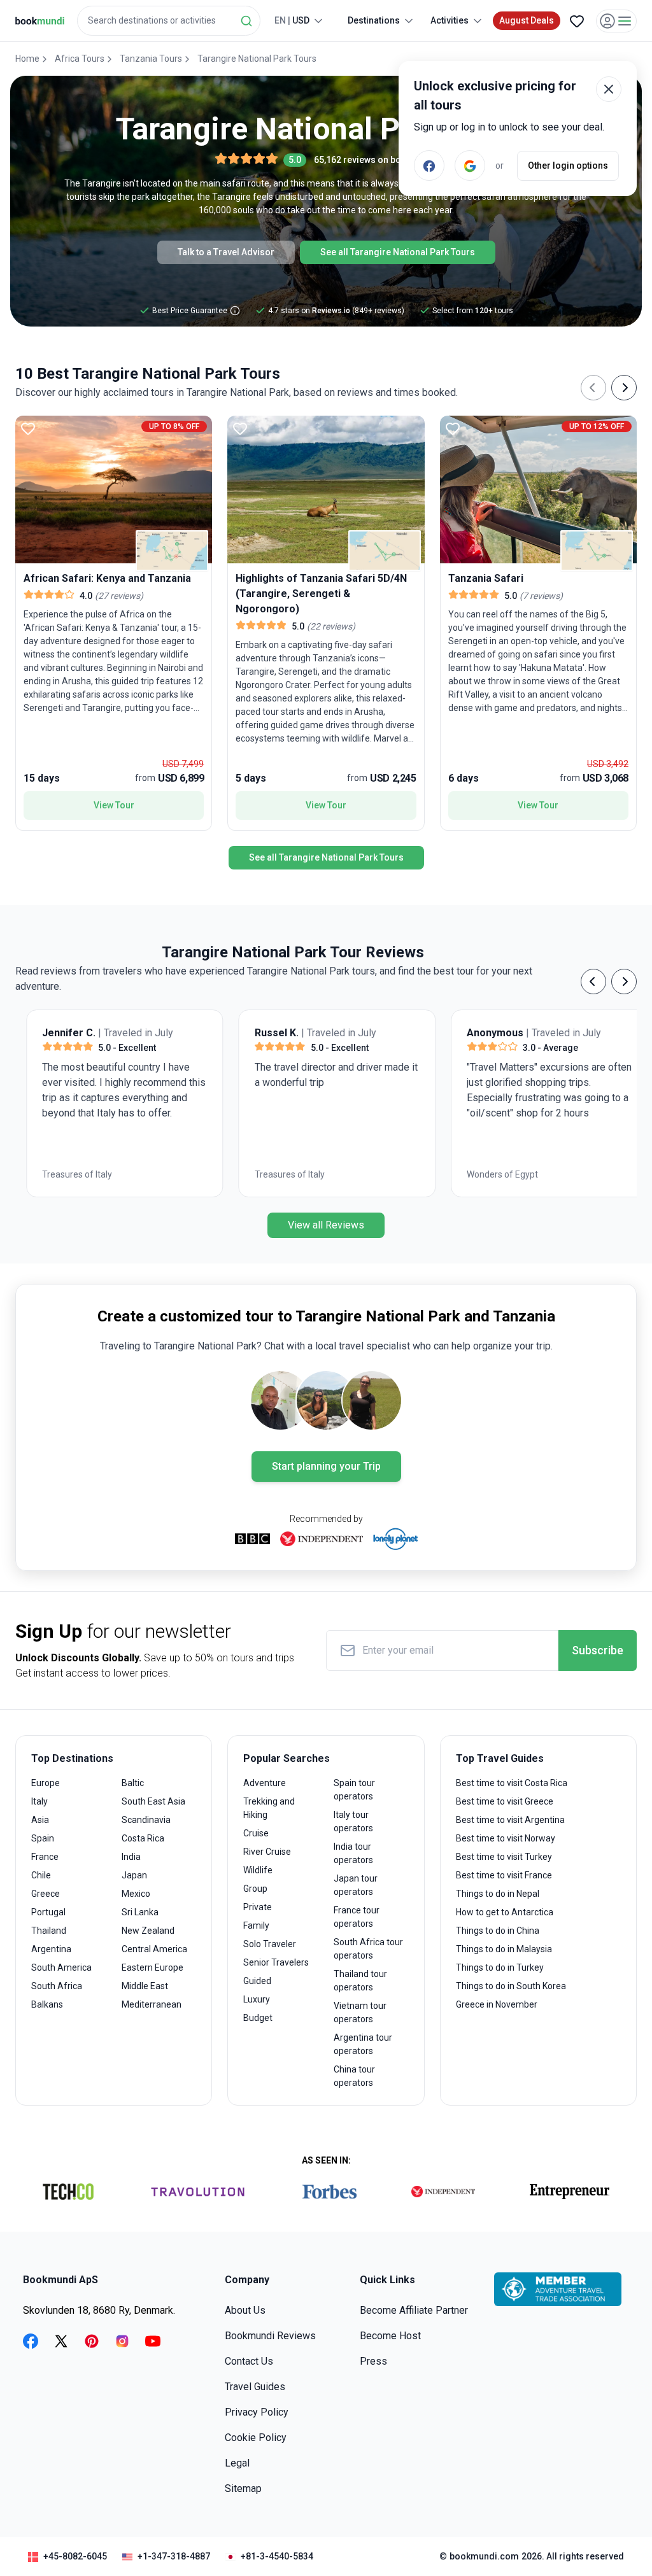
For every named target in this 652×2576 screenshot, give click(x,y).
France (45, 1857)
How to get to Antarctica (505, 1912)
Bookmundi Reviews (270, 2336)
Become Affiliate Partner (414, 2310)
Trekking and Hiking (269, 1808)
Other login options (568, 165)
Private (258, 1907)
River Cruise (267, 1852)
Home (27, 59)
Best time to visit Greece (505, 1801)
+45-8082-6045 (75, 2556)
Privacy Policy (257, 2412)
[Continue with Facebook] (429, 165)
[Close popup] (609, 89)
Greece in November (497, 2004)
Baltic (133, 1783)
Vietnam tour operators (360, 2012)
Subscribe (598, 1650)
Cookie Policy (256, 2438)
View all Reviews (326, 1225)
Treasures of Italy (66, 1174)
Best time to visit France (504, 1875)
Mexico (136, 1894)
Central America (154, 1949)
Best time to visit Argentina (510, 1820)
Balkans (47, 2004)
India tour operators (353, 1853)
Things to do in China (498, 1931)
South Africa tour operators (368, 1949)
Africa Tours (80, 59)
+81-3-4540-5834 (277, 2556)
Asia (40, 1820)
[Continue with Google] (470, 165)
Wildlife (258, 1870)
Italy (39, 1801)
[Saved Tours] (577, 21)
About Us (245, 2310)
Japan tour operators (356, 1885)
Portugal (48, 1912)
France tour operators (357, 1917)
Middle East (145, 1986)
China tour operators (354, 2076)
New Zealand (148, 1931)
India (131, 1857)
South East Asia (153, 1801)
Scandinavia (146, 1820)
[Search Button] (246, 21)
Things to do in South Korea (511, 1986)
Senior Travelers (276, 1962)
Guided (257, 1981)
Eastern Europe (152, 1967)
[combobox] (169, 21)
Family (256, 1925)
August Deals (527, 20)
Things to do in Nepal (498, 1894)
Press (373, 2361)
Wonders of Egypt (492, 1174)
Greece (46, 1894)
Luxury (257, 1999)
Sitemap (243, 2488)
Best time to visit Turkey (504, 1857)
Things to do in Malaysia (504, 1949)
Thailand (49, 1931)
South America (61, 1967)
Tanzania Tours (151, 59)
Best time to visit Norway (506, 1838)
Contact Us (249, 2361)
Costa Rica (143, 1838)
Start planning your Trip (326, 1466)
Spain (43, 1838)
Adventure (265, 1783)
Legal (237, 2463)
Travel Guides (255, 2387)
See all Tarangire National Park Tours (398, 252)
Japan (134, 1875)
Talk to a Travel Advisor (226, 252)
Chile (41, 1875)
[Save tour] (28, 428)
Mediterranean (152, 2004)
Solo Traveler (270, 1944)
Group (255, 1889)
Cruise (256, 1833)
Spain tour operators (354, 1790)
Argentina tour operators (363, 2044)
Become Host (390, 2336)
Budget (258, 2018)
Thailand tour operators (360, 1981)
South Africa (57, 1986)
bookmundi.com (484, 2556)
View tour (114, 805)
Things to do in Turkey (500, 1967)
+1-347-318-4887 (174, 2556)
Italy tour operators (353, 1821)
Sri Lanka (140, 1912)
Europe (46, 1783)
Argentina (51, 1949)
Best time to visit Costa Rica (512, 1783)
